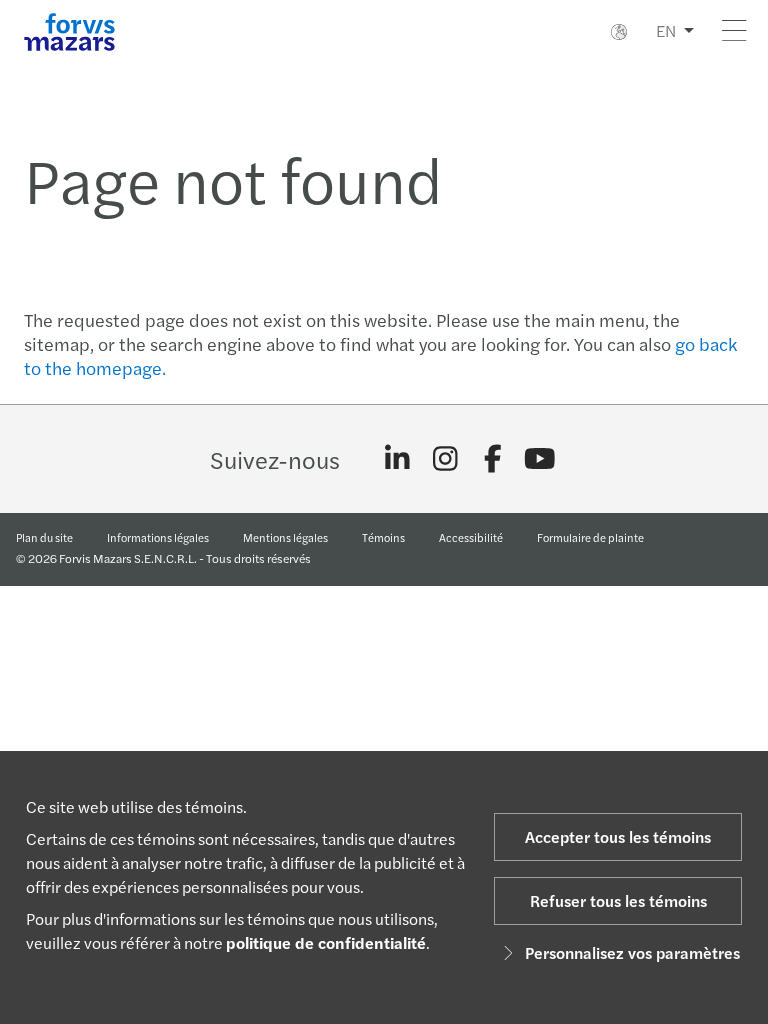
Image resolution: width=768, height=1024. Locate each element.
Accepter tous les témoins (618, 836)
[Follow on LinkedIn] (397, 459)
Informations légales (158, 537)
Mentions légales (285, 537)
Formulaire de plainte (590, 537)
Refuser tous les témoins (618, 900)
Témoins (383, 537)
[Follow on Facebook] (492, 459)
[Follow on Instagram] (445, 459)
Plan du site (44, 537)
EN (666, 30)
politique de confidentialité (326, 942)
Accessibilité (471, 537)
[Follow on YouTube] (540, 459)
